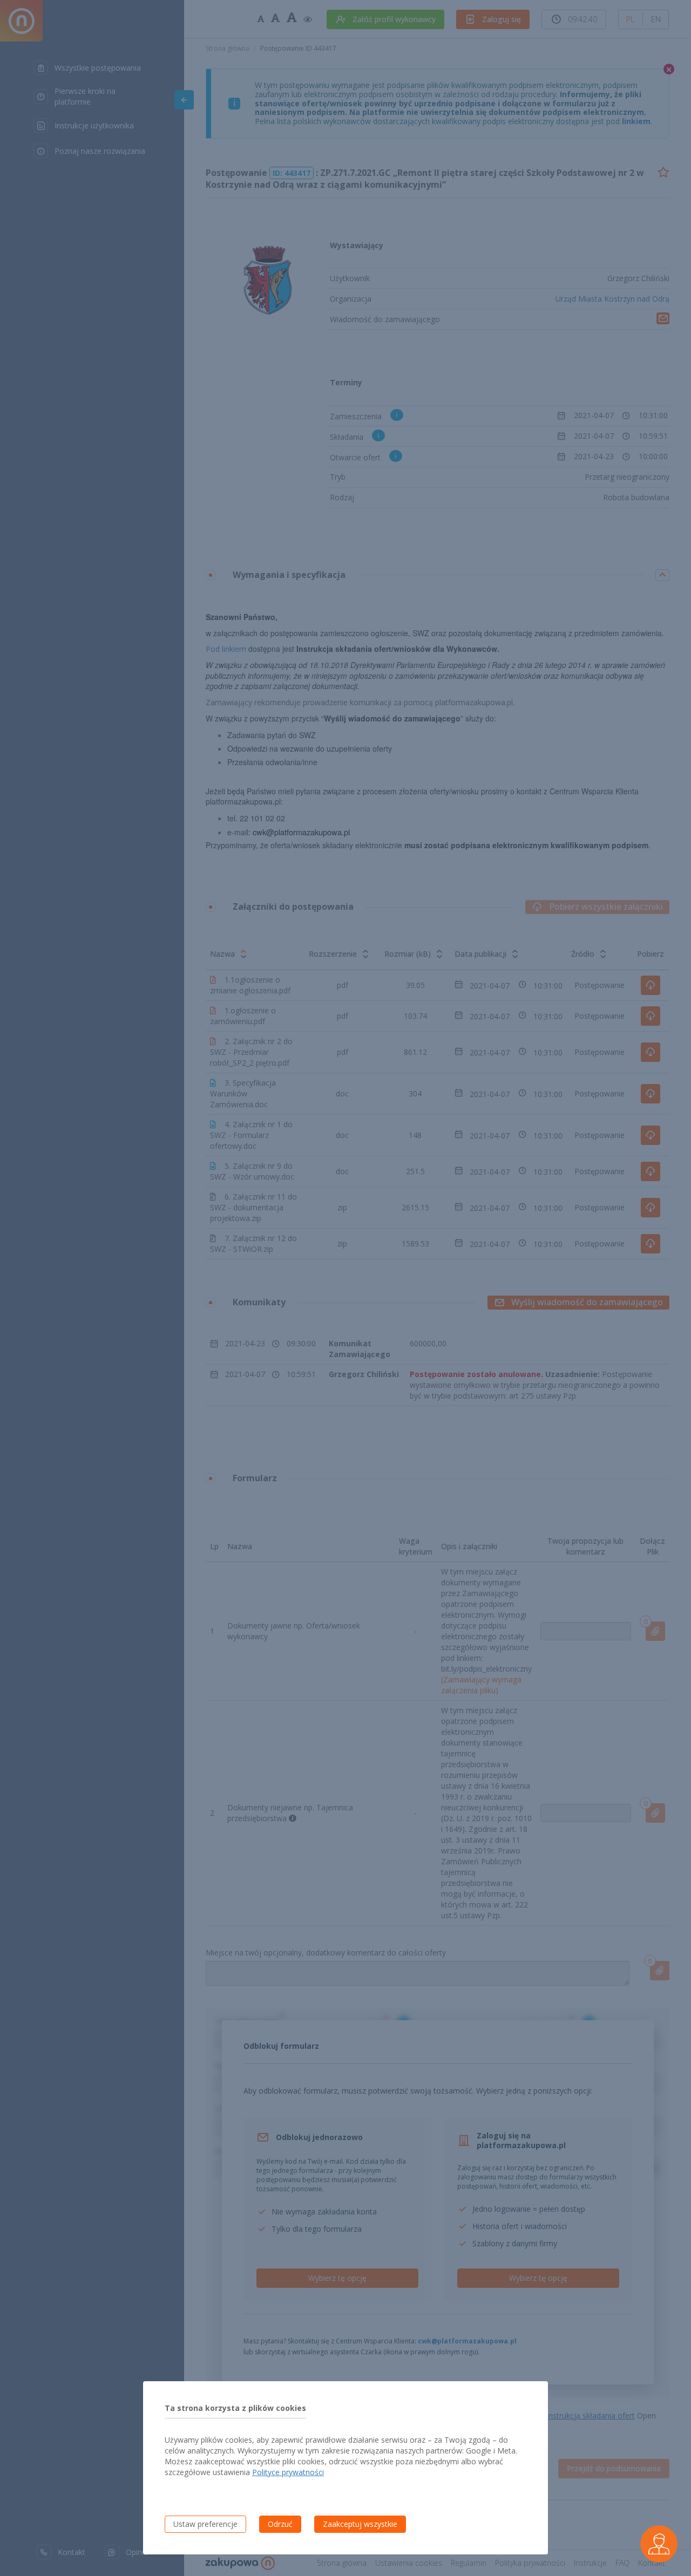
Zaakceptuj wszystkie (360, 2524)
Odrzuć (280, 2524)
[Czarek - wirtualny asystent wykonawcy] (659, 2544)
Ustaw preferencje (205, 2524)
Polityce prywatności (288, 2472)
